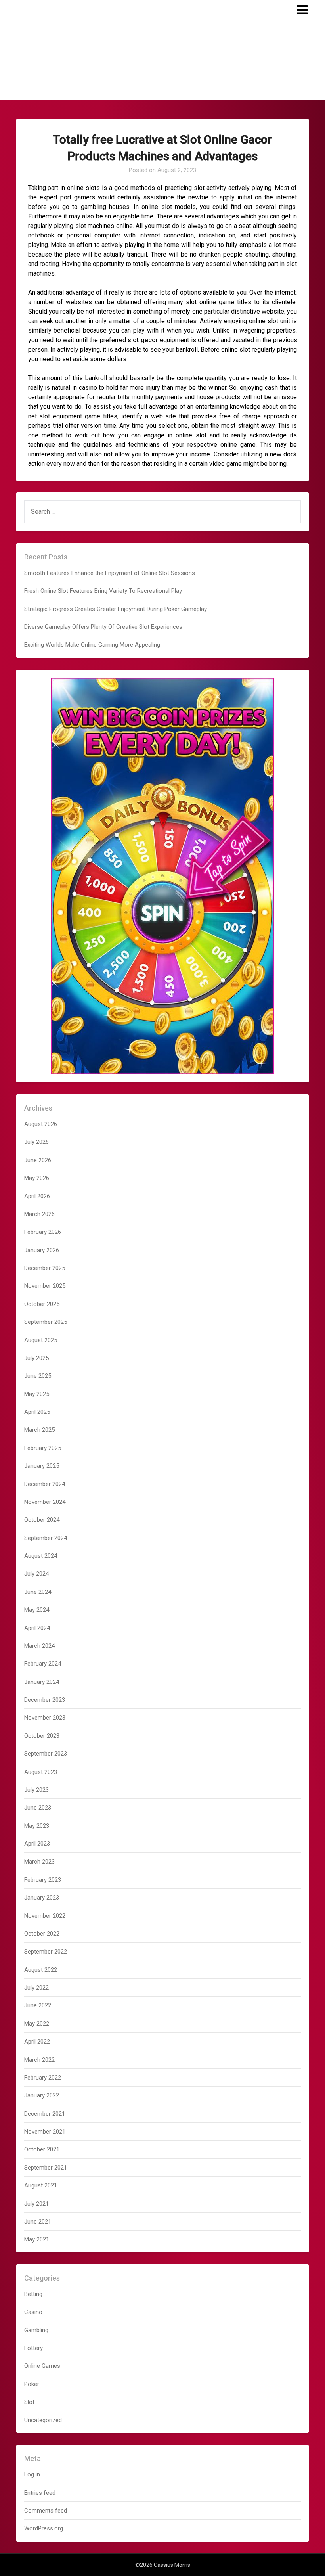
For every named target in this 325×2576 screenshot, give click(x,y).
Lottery (33, 2348)
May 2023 (37, 1826)
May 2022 (37, 2024)
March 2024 (39, 1646)
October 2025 (42, 1304)
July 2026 (36, 1142)
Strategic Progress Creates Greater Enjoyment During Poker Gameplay (116, 609)
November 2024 (45, 1502)
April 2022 (37, 2042)
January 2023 (42, 1898)
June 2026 (38, 1160)
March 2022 (39, 2060)
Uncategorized (43, 2420)
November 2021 (45, 2132)
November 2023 (45, 1718)
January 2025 (42, 1466)
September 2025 (46, 1322)
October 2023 (42, 1736)
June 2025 (38, 1376)
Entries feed (40, 2493)
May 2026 (37, 1178)
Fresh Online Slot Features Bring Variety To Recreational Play (103, 591)
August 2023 (41, 1772)
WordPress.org (44, 2528)
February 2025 (43, 1448)
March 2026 (39, 1214)
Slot (29, 2402)
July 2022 (36, 1988)
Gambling (36, 2330)
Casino (33, 2312)
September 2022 (46, 1952)
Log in (32, 2474)
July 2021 (36, 2204)
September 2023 (46, 1754)
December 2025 (45, 1268)
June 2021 (38, 2222)
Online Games (42, 2366)
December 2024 (45, 1484)
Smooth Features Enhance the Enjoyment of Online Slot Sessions (110, 573)
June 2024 (38, 1592)
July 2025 (36, 1358)
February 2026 (43, 1232)
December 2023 (45, 1700)
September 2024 (46, 1538)
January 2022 (42, 2095)
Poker (32, 2384)
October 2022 (42, 1934)
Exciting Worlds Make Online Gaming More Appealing (92, 645)
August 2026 (41, 1124)
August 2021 (41, 2185)
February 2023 (43, 1880)
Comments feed (46, 2511)
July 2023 (36, 1790)
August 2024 (41, 1556)
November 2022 (45, 1916)
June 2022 (38, 2005)
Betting (33, 2294)
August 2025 (41, 1340)
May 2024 (37, 1610)
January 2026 (42, 1250)
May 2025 (37, 1394)
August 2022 (41, 1970)
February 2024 (43, 1664)
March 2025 (39, 1430)
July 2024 (36, 1574)
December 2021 (45, 2114)
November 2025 (45, 1286)
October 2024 (42, 1520)
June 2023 (38, 1808)
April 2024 (37, 1628)
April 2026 (37, 1196)
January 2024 (42, 1682)
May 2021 (37, 2239)
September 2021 (46, 2168)
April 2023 (37, 1844)
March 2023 (39, 1862)
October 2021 (42, 2149)
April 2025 (37, 1412)
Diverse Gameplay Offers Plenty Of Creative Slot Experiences (103, 627)
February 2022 (43, 2078)
